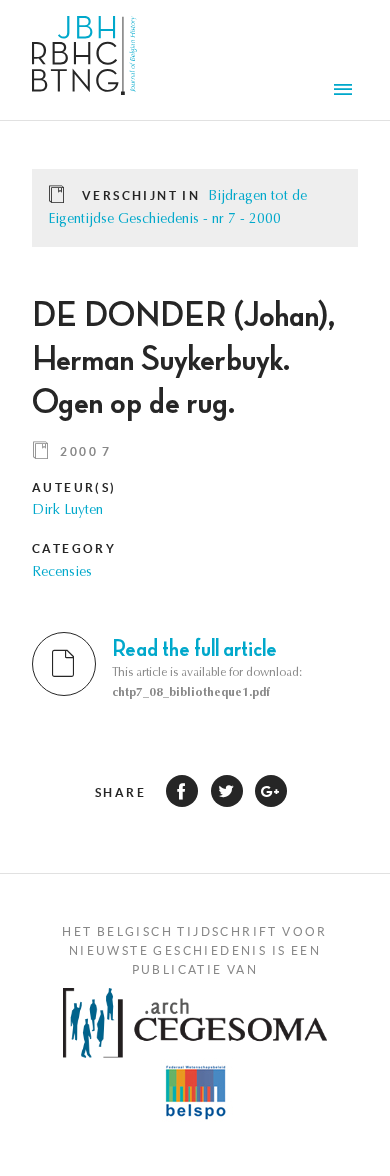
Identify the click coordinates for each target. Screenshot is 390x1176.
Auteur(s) (74, 487)
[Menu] (346, 92)
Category (74, 548)
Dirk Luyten (67, 511)
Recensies (62, 573)
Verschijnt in (141, 195)
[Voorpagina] (84, 60)
